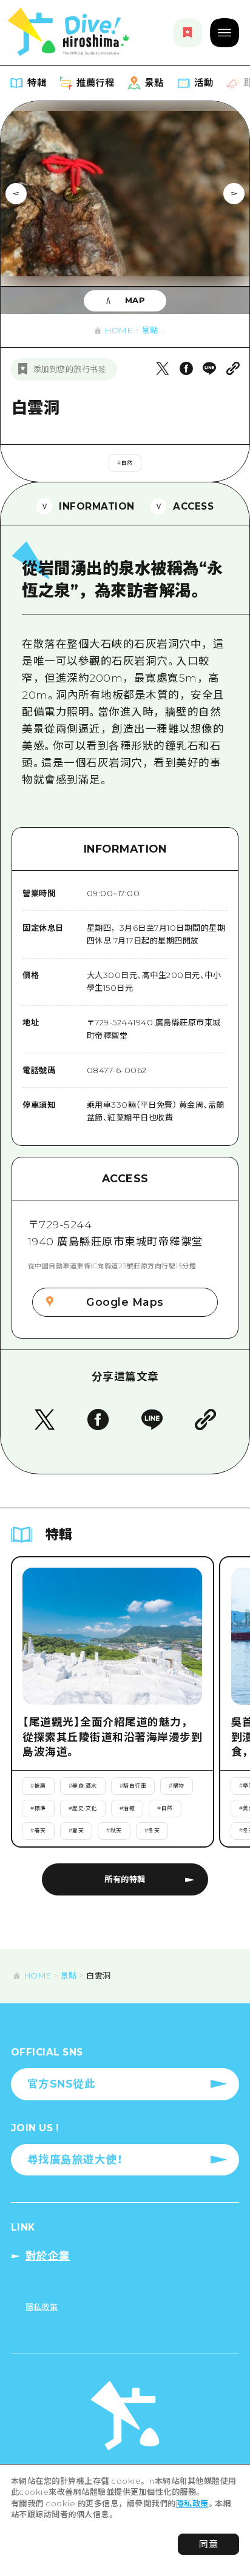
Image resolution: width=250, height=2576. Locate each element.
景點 (150, 330)
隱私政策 (192, 2503)
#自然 (125, 463)
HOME (119, 330)
